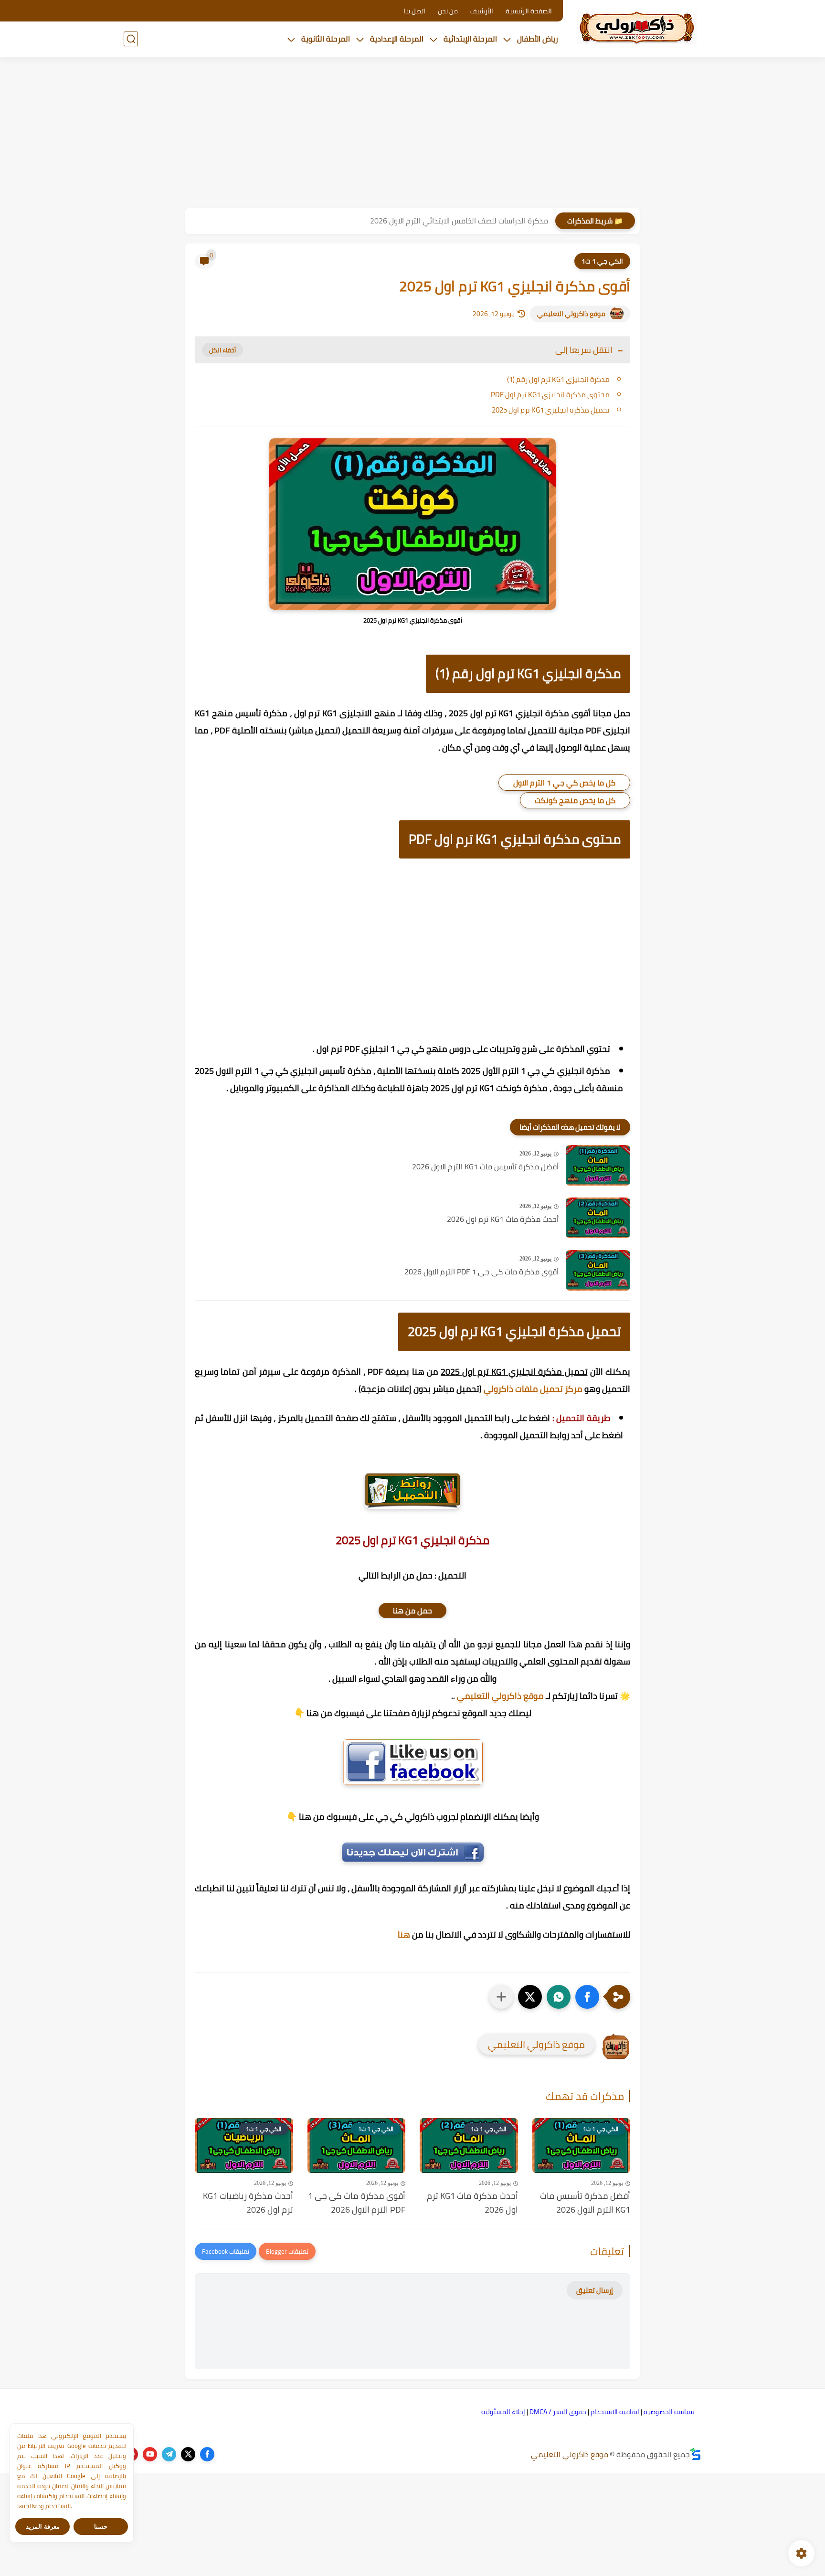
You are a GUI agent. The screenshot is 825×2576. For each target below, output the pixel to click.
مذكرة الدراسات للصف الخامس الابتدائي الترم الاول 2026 (459, 221)
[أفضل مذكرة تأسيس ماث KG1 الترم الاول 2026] (598, 1165)
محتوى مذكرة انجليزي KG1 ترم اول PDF (550, 395)
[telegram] (169, 2454)
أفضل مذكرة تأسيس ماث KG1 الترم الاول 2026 (485, 1167)
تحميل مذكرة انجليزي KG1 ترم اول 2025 (551, 410)
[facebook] (207, 2454)
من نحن (448, 11)
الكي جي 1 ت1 (602, 261)
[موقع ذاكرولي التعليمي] (637, 28)
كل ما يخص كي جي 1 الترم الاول (564, 783)
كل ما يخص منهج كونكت (575, 800)
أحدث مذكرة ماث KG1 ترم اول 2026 (503, 1219)
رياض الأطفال (538, 39)
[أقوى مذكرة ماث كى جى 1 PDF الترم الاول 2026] (598, 1270)
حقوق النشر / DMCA (558, 2412)
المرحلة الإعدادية (397, 39)
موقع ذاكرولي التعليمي (571, 314)
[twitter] (188, 2454)
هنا (404, 1935)
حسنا (101, 2527)
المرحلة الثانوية (326, 39)
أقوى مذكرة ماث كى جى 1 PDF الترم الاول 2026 (481, 1272)
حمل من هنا (412, 1611)
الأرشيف (482, 11)
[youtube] (150, 2454)
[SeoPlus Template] (696, 2454)
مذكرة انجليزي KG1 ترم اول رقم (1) (558, 379)
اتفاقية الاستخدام (615, 2412)
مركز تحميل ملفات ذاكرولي (533, 1389)
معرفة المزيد (43, 2527)
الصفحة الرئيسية (529, 11)
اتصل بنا (415, 11)
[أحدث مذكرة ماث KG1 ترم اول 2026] (598, 1218)
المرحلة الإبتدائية (470, 39)
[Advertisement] (412, 134)
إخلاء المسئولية (503, 2412)
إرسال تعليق (595, 2290)
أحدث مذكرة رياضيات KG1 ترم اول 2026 (248, 2203)
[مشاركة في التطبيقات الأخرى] (501, 1997)
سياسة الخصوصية (669, 2412)
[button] (587, 1997)
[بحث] (131, 39)
